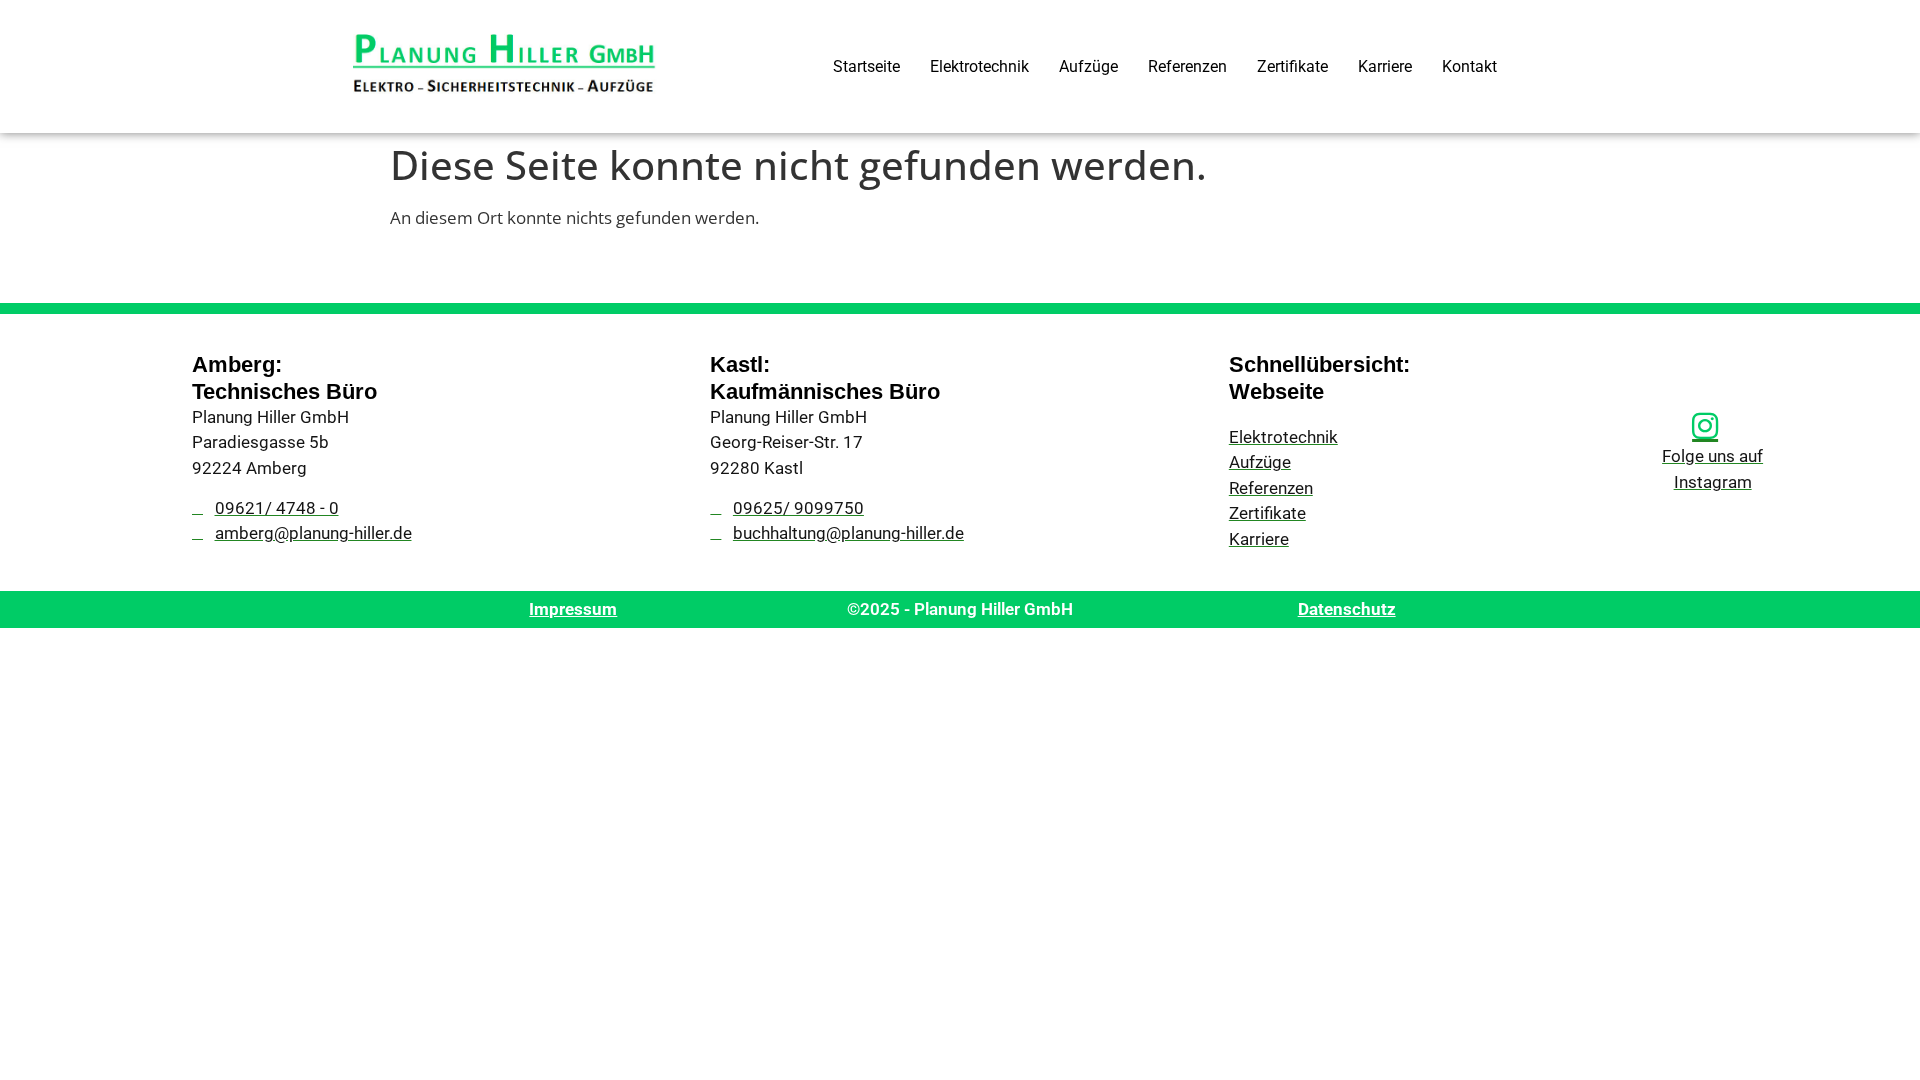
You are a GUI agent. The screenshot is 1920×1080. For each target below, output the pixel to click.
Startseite (866, 66)
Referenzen (1187, 66)
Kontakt (1469, 66)
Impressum (573, 609)
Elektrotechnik (979, 66)
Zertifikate (1292, 66)
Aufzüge (1088, 66)
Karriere (1385, 66)
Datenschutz (1347, 609)
